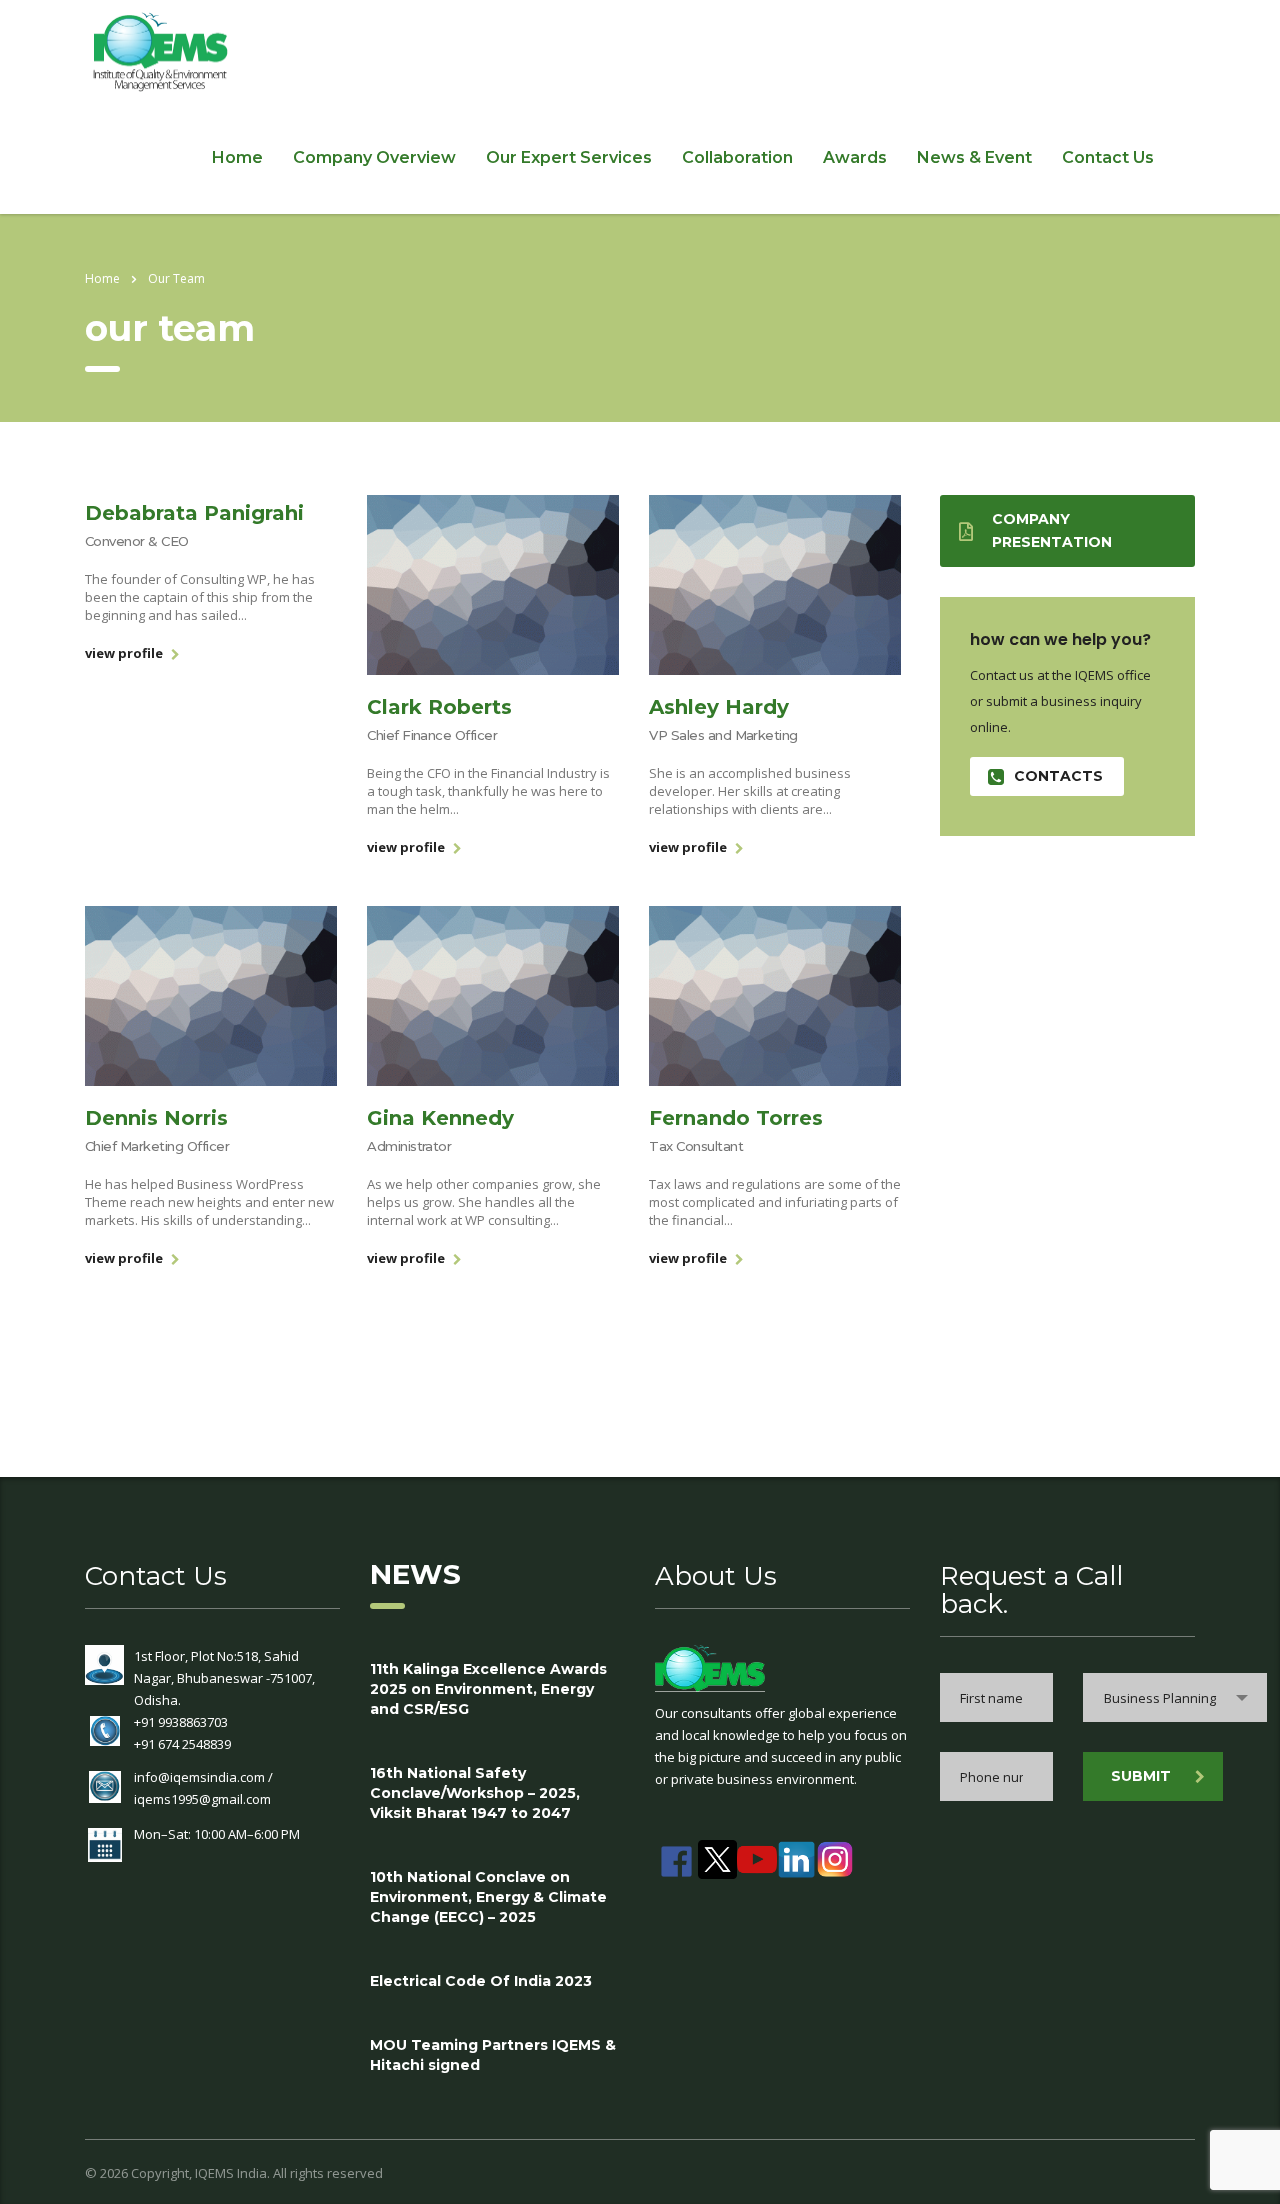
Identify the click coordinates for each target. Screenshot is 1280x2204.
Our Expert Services (569, 157)
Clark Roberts (439, 707)
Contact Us (1108, 157)
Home (237, 157)
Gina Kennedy (440, 1118)
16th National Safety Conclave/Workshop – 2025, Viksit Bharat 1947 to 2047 (475, 1793)
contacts (1058, 776)
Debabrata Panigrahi (194, 513)
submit (1141, 1776)
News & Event (974, 157)
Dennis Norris (156, 1118)
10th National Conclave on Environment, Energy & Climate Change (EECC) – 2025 (488, 1897)
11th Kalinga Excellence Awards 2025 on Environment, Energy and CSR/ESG (488, 1689)
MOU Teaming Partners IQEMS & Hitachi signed (493, 2055)
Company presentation (1052, 530)
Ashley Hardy (719, 707)
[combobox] (1175, 1697)
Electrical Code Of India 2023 (481, 1981)
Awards (855, 157)
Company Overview (374, 157)
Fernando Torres (736, 1118)
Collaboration (737, 157)
